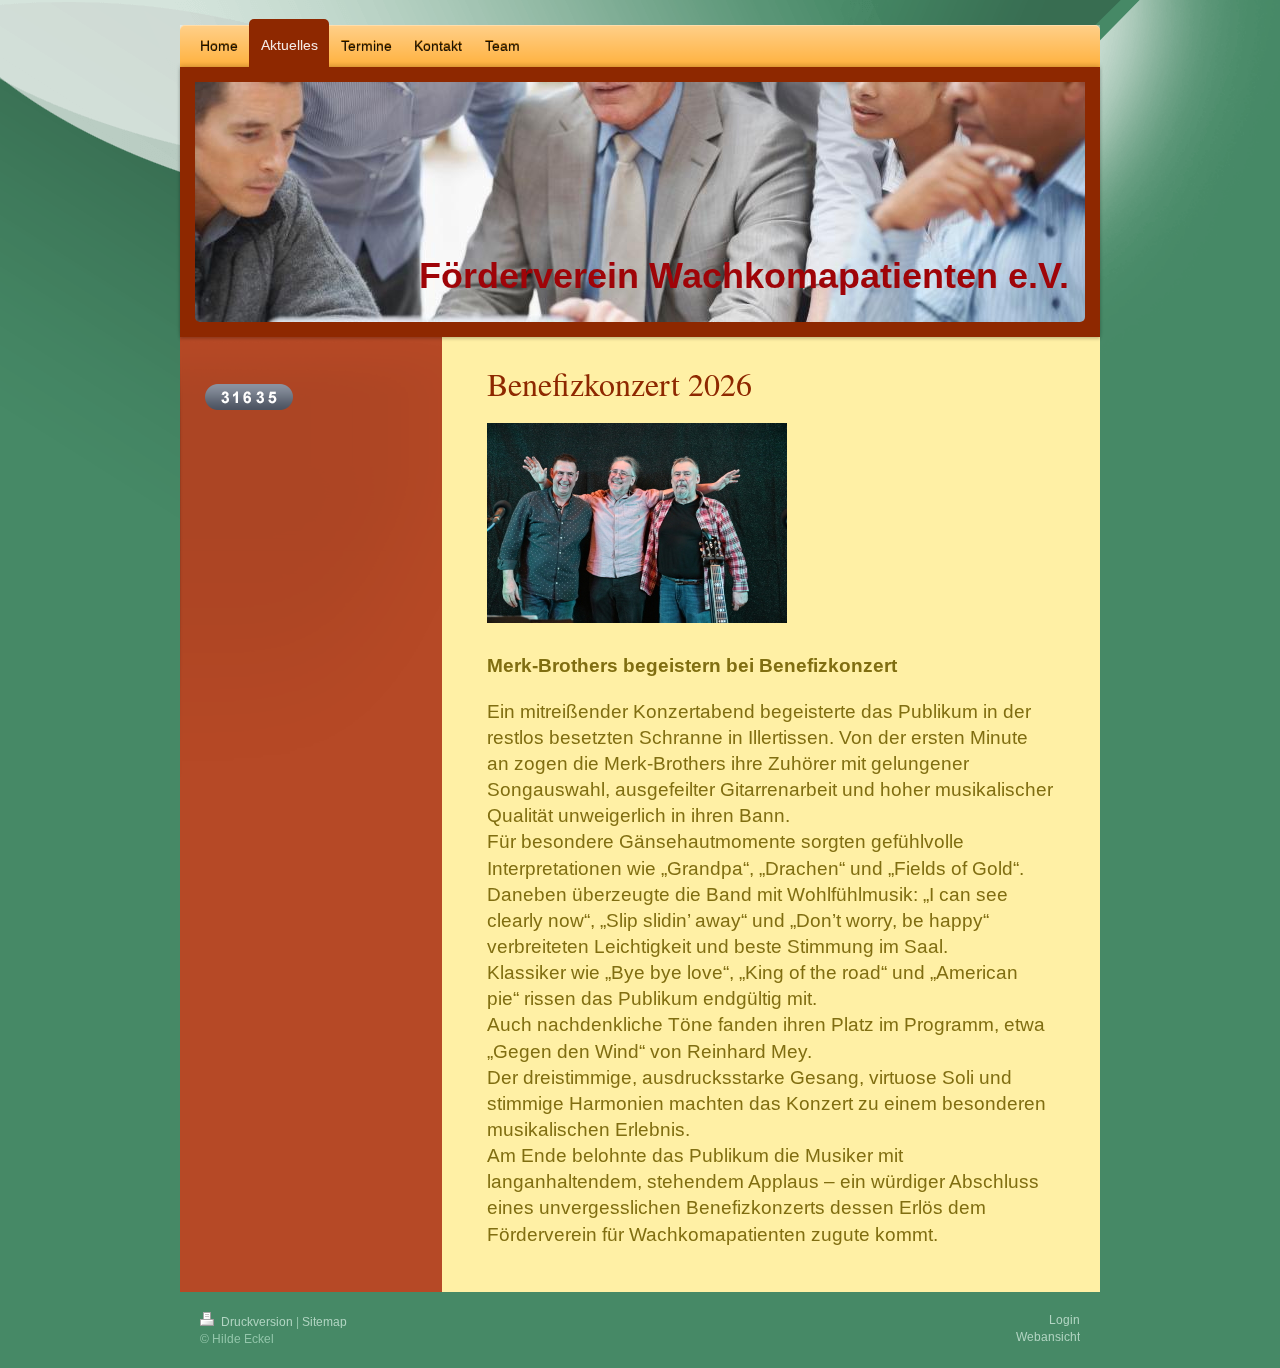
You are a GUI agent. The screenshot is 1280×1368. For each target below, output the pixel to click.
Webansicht (1048, 1337)
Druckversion (257, 1322)
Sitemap (324, 1322)
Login (1064, 1320)
